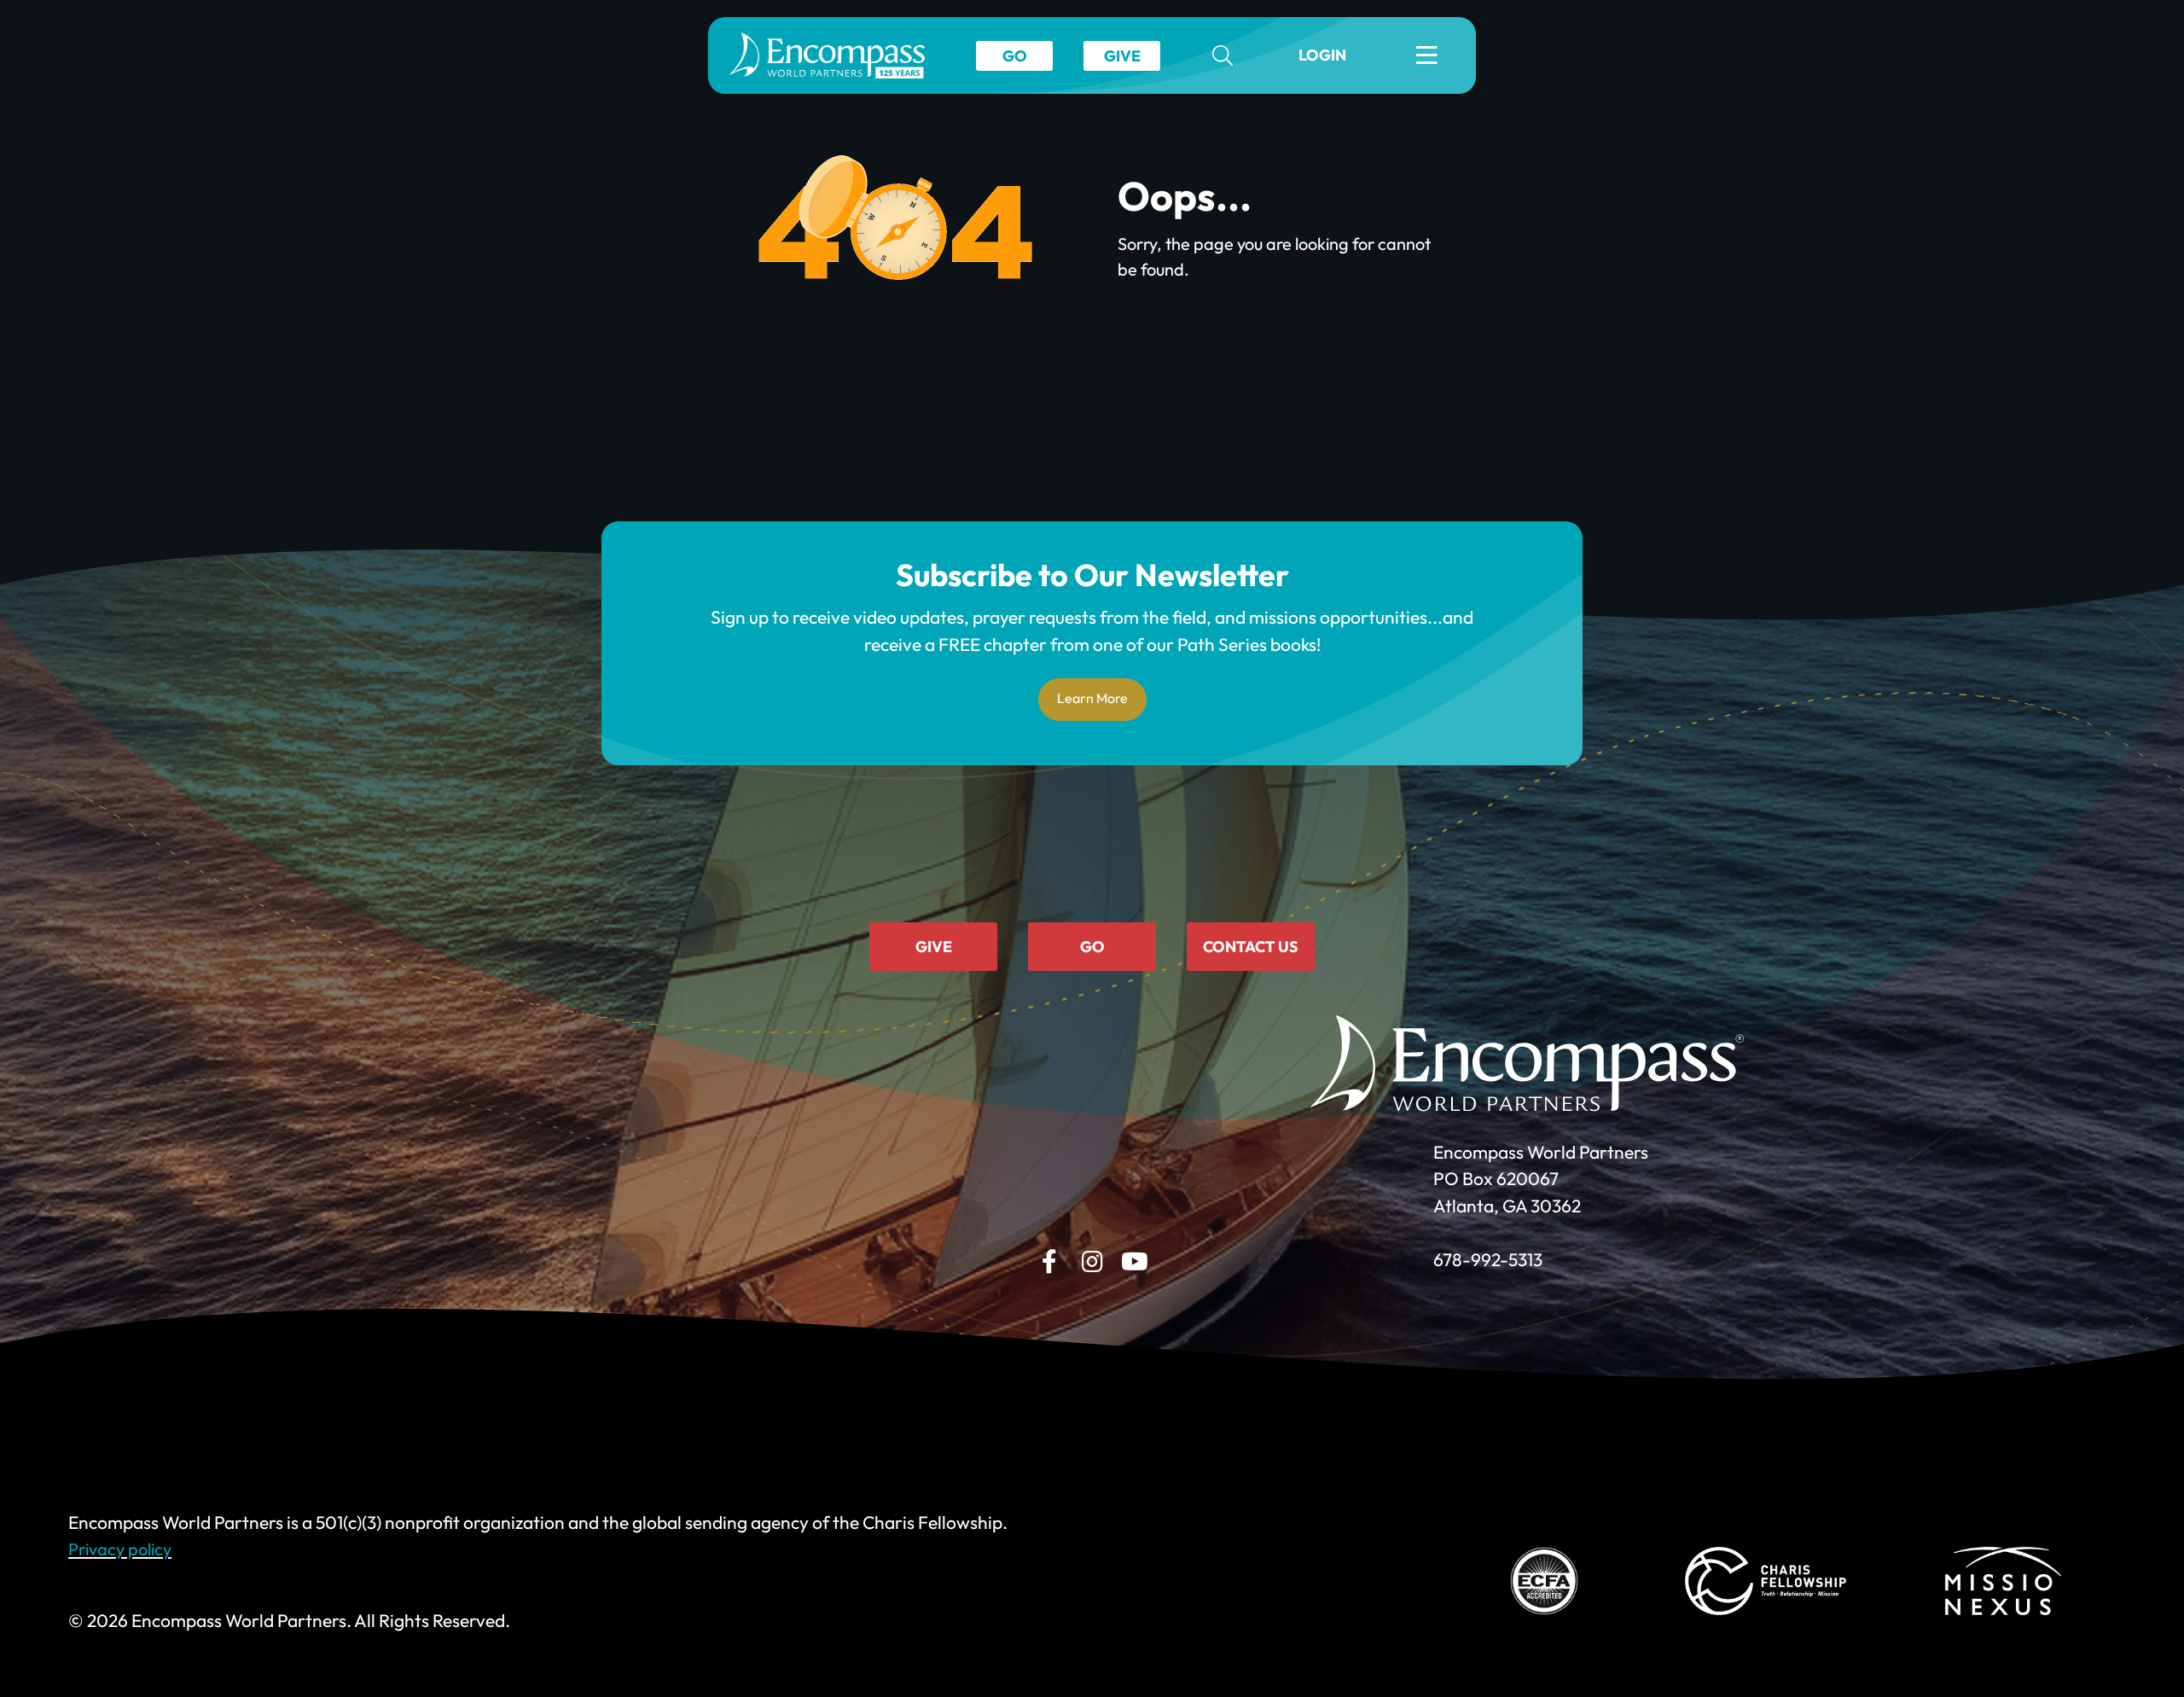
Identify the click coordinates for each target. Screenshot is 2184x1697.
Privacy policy (120, 1549)
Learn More (1092, 698)
